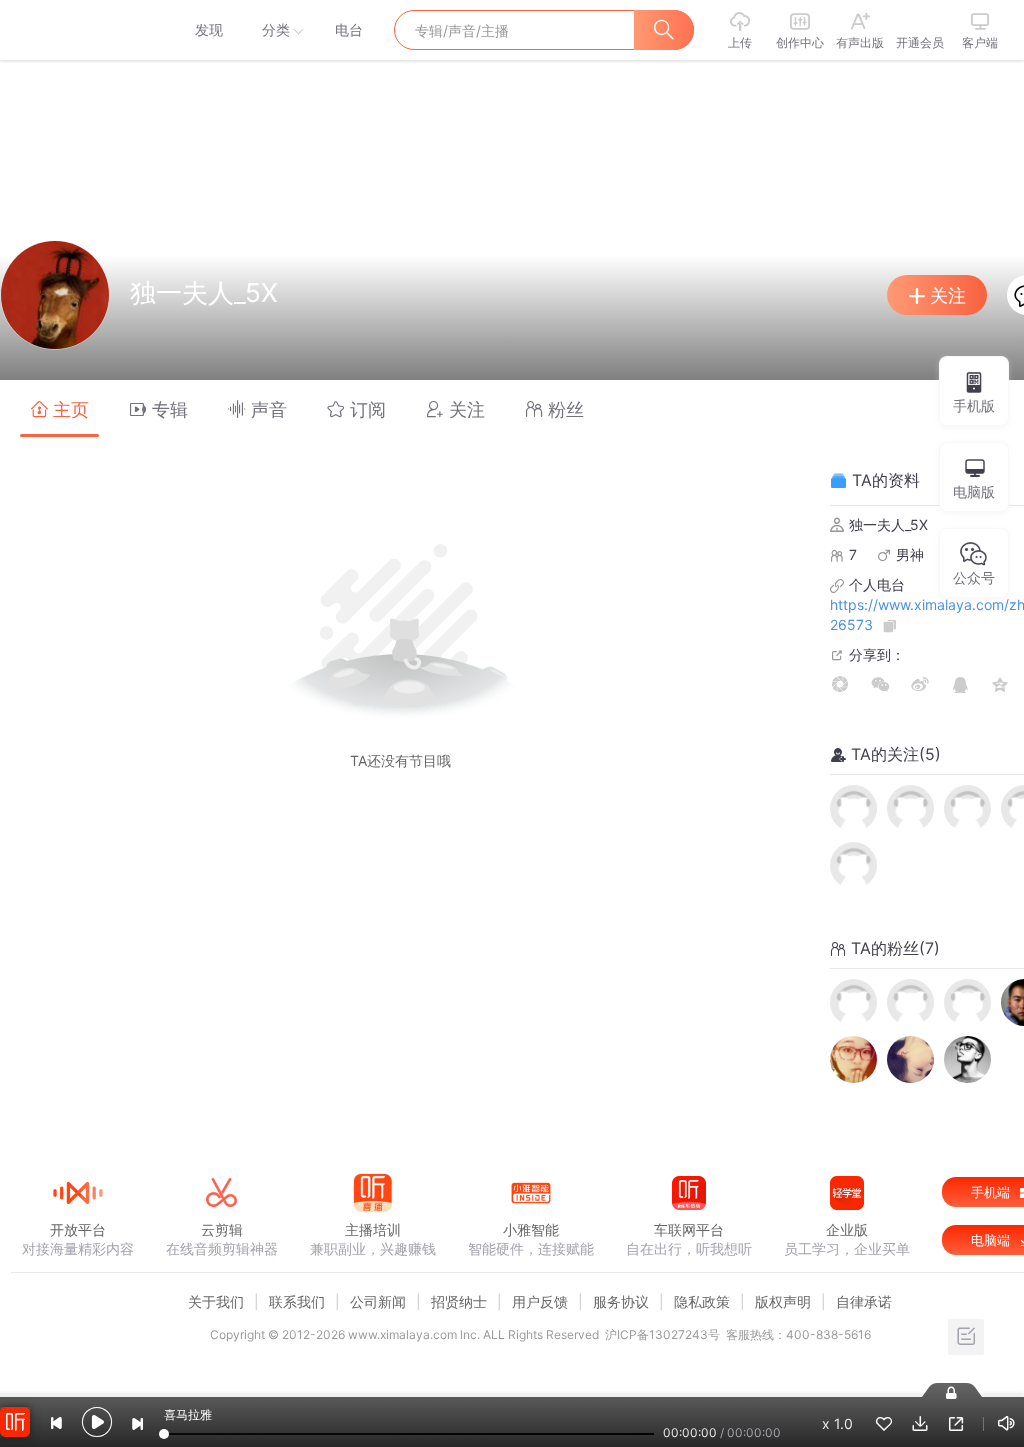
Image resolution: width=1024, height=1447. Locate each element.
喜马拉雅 (77, 30)
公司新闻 (378, 1301)
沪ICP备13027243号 (662, 1334)
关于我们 (216, 1301)
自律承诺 (864, 1301)
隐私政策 (702, 1301)
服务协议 (621, 1301)
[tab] (59, 408)
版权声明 (783, 1301)
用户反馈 (540, 1301)
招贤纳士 (459, 1301)
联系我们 (297, 1301)
